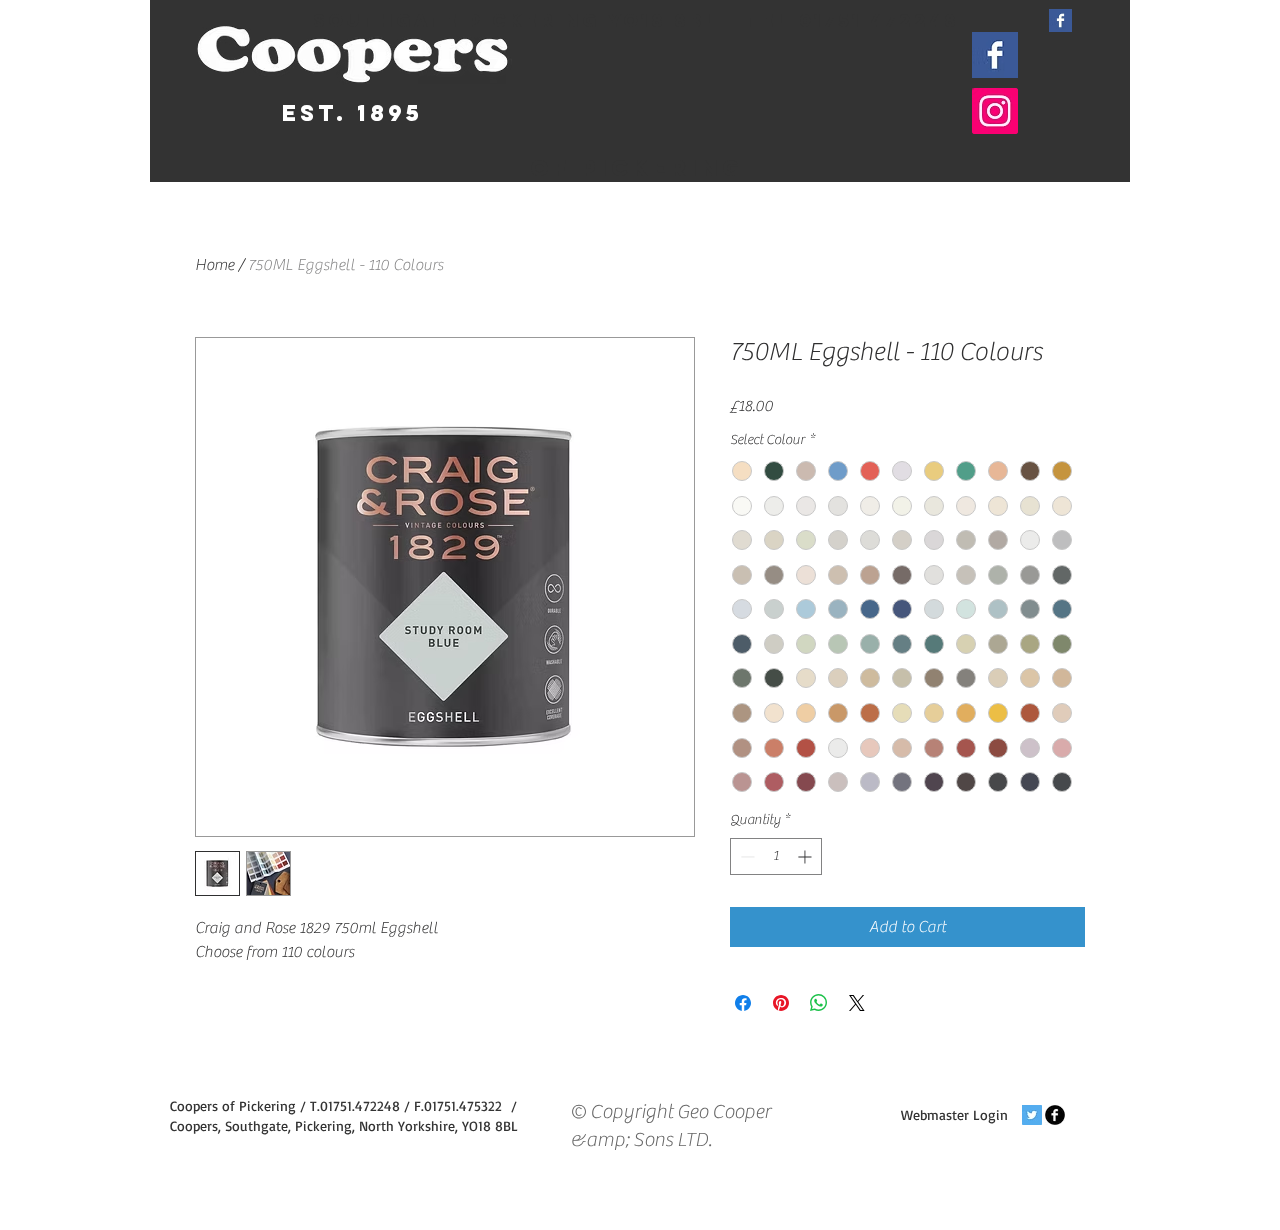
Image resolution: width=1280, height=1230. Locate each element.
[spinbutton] (776, 856)
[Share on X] (857, 1003)
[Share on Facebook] (743, 1003)
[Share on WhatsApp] (819, 1003)
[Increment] (806, 856)
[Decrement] (745, 856)
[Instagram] (995, 111)
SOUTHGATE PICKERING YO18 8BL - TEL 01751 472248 (636, 20)
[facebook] (1055, 1115)
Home (214, 265)
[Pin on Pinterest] (781, 1003)
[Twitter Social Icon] (1032, 1115)
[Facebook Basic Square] (1060, 20)
